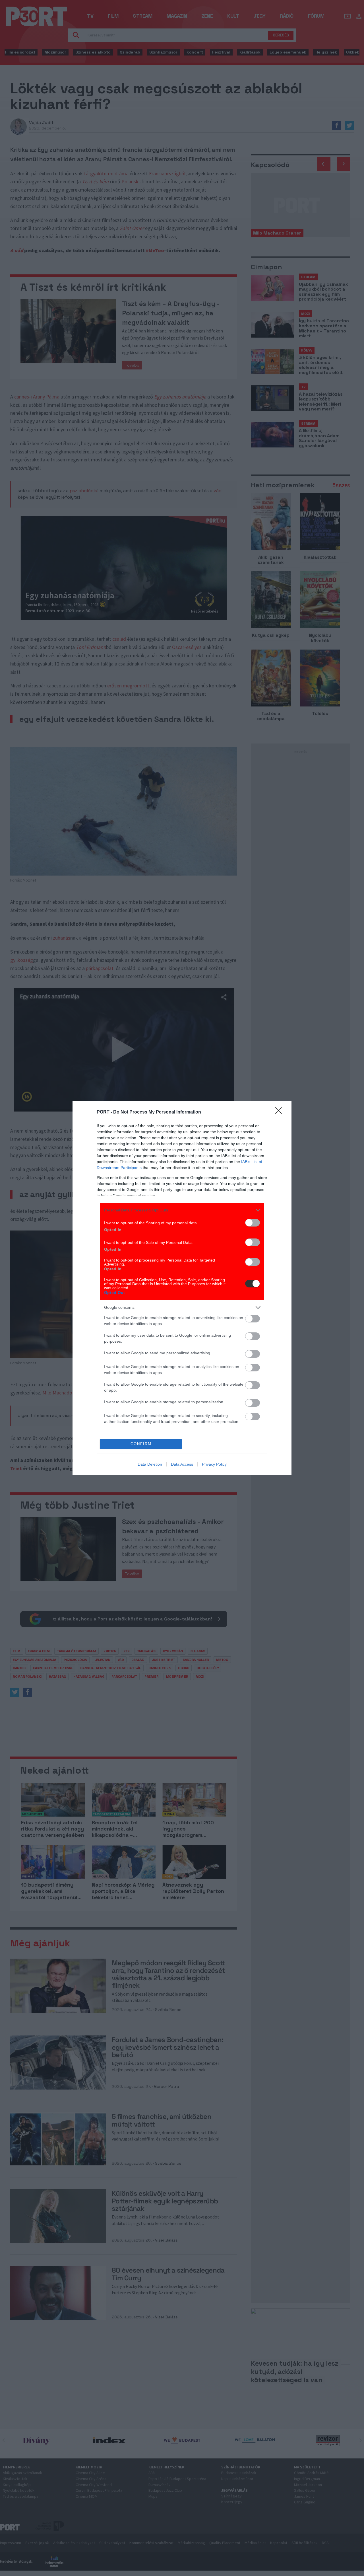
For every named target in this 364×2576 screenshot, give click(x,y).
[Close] (280, 1112)
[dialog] (182, 1288)
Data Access (182, 1464)
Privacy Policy (214, 1464)
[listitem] (182, 1210)
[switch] (253, 1223)
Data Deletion (150, 1464)
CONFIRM (141, 1444)
